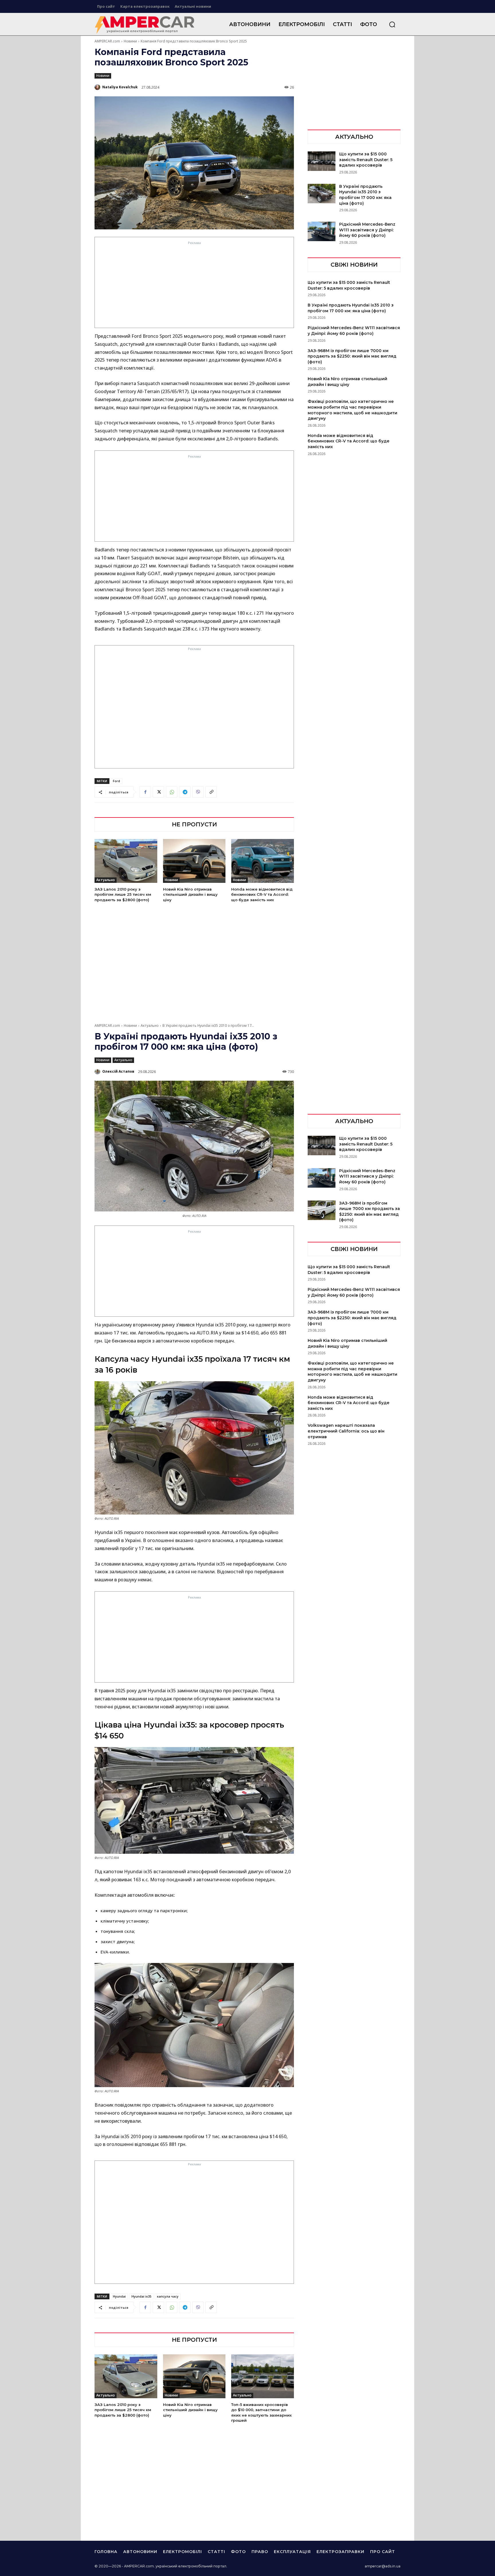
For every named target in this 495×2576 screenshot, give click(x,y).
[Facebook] (145, 792)
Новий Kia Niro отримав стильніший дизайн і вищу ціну (190, 894)
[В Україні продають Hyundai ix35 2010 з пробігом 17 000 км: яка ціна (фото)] (322, 194)
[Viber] (198, 792)
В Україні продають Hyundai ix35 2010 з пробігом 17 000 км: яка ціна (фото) (365, 195)
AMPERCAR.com (107, 41)
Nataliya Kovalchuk (120, 87)
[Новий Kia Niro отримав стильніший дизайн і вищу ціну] (194, 861)
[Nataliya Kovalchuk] (98, 87)
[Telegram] (185, 792)
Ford (116, 781)
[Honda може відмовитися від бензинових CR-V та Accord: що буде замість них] (263, 861)
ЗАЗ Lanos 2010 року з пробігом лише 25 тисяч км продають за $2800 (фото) (123, 894)
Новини (130, 41)
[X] (158, 792)
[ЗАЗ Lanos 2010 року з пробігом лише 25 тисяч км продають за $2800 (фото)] (126, 861)
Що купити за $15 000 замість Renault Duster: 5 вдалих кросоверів (366, 160)
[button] (392, 24)
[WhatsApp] (172, 792)
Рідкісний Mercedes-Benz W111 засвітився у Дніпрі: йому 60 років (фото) (367, 230)
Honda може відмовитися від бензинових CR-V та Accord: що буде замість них (262, 894)
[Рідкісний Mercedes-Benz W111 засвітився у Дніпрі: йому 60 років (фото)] (322, 231)
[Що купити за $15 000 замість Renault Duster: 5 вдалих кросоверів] (322, 161)
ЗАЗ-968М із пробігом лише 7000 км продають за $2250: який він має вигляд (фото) (352, 356)
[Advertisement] (195, 286)
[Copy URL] (211, 792)
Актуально (106, 880)
